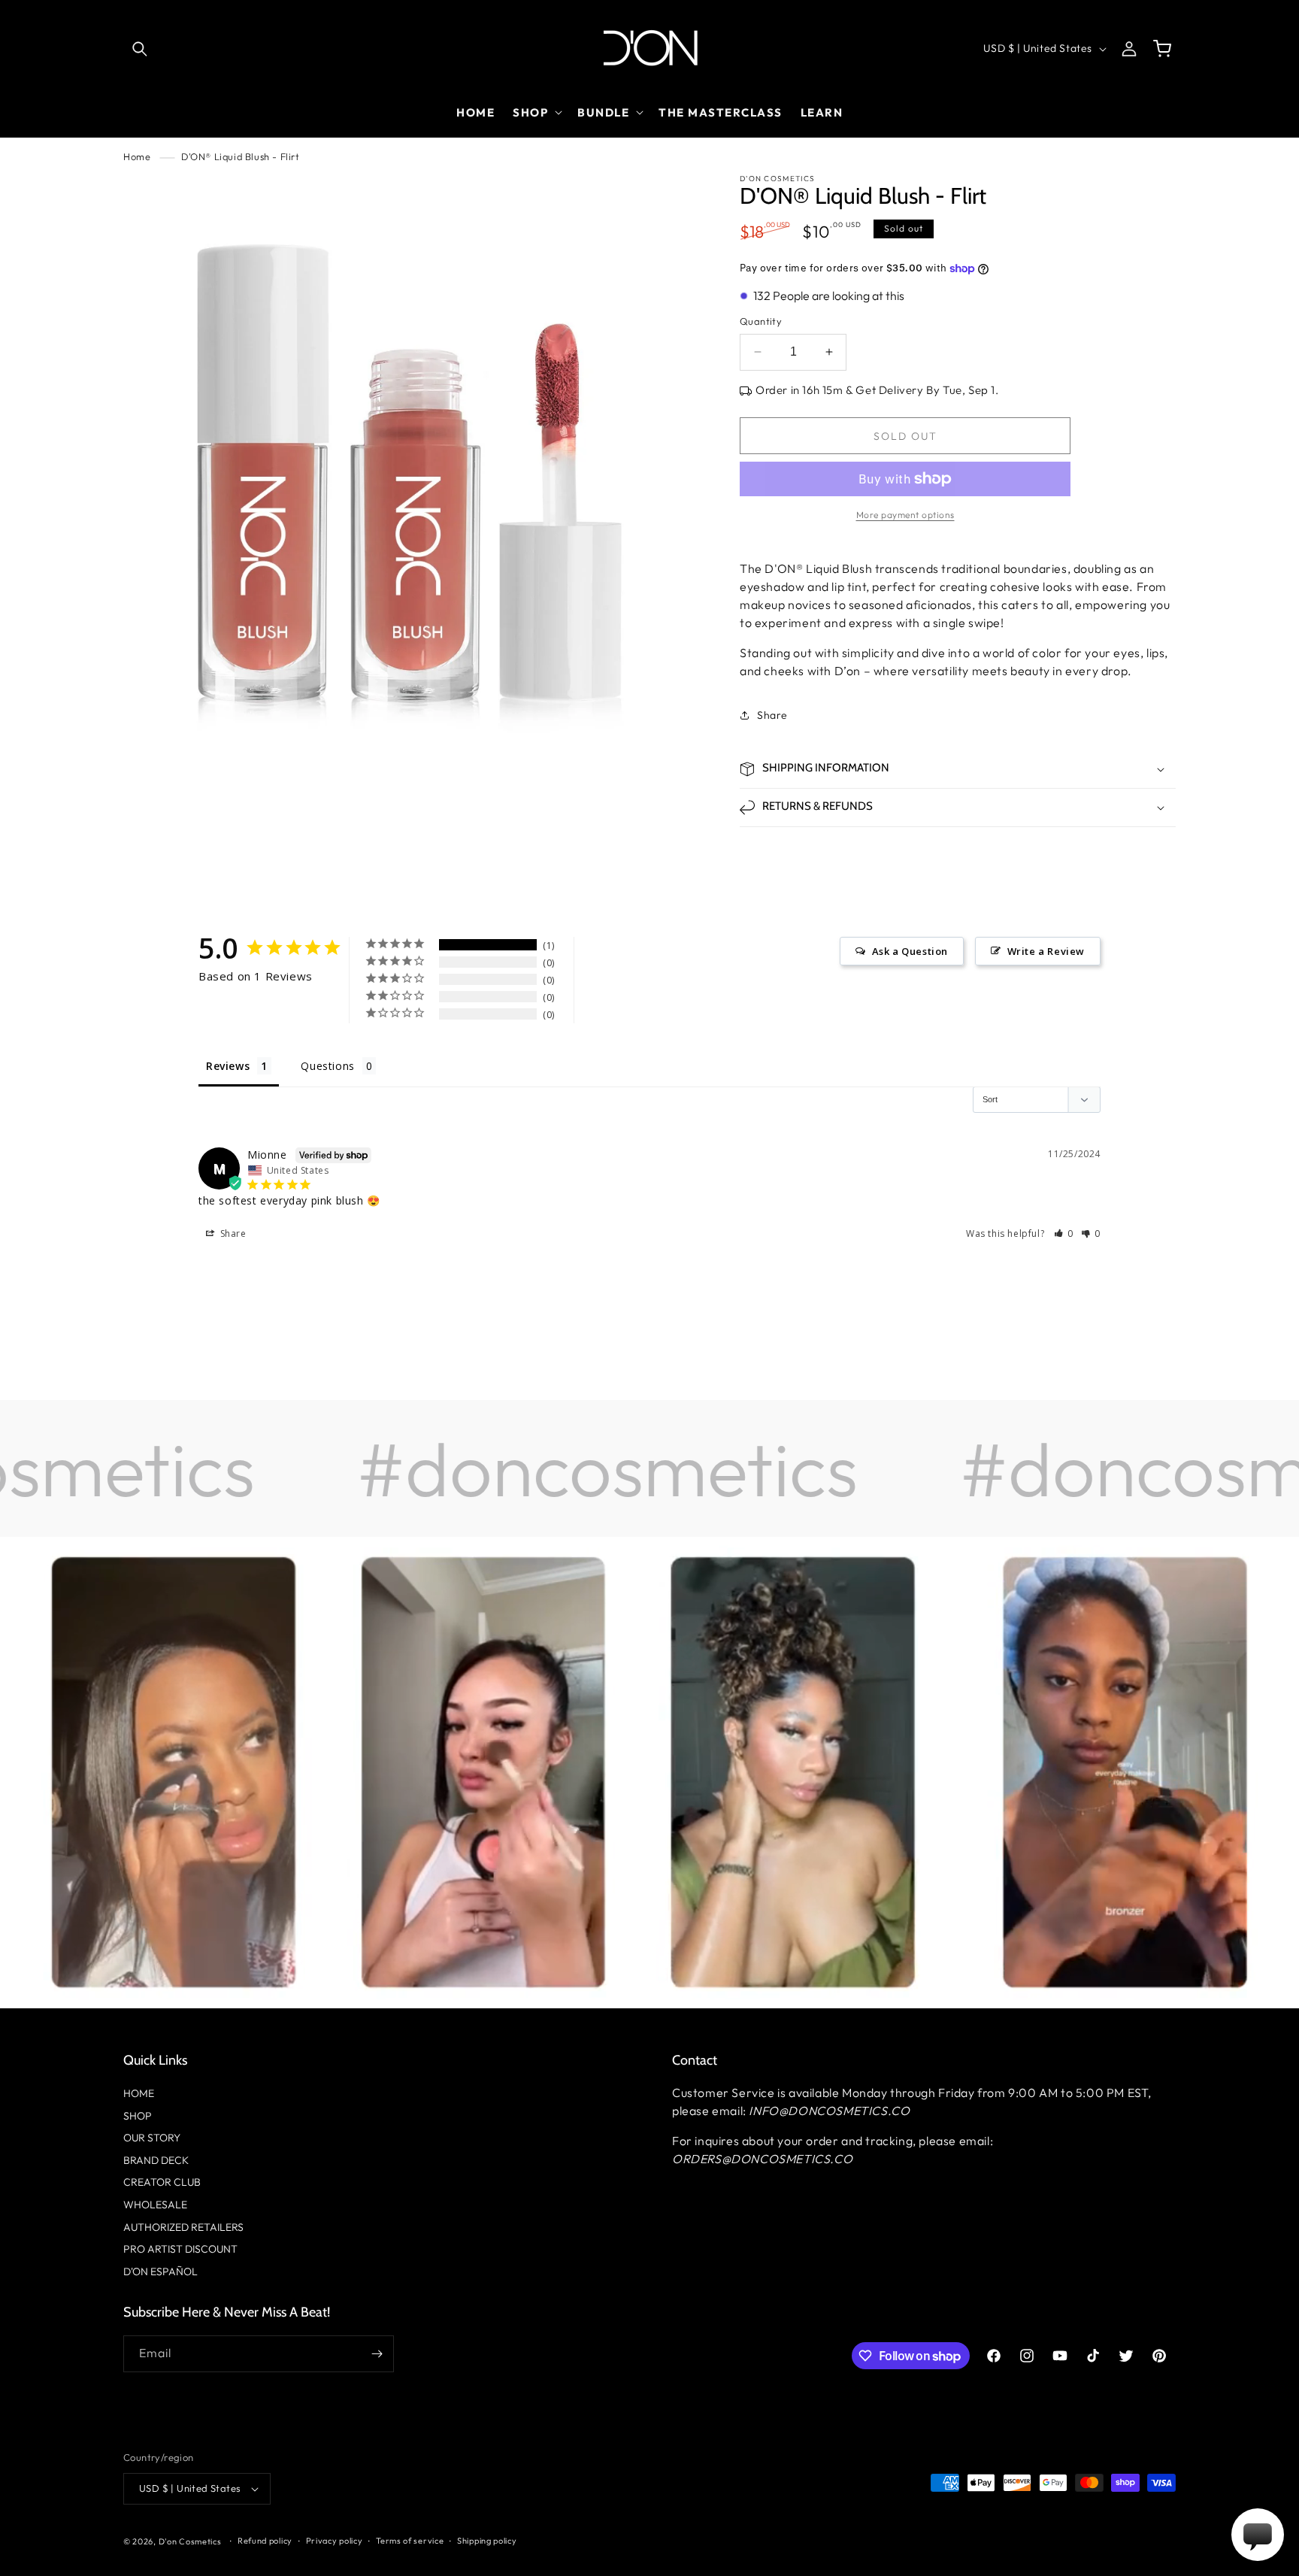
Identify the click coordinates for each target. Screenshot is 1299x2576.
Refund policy (265, 2541)
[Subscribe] (377, 2354)
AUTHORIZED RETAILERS (183, 2227)
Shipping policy (487, 2541)
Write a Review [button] (1046, 951)
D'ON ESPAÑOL (160, 2271)
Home (137, 156)
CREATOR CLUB (162, 2182)
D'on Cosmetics (190, 2541)
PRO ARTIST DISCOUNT (180, 2249)
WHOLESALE (155, 2205)
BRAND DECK (156, 2160)
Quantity (761, 321)
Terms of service (410, 2541)
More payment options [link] (905, 515)
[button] (140, 49)
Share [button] (772, 715)
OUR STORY (152, 2138)
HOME (139, 2093)
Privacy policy (335, 2541)
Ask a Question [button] (910, 951)
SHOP (138, 2116)
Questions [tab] (327, 1066)
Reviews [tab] (228, 1066)
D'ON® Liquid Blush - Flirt (241, 156)
